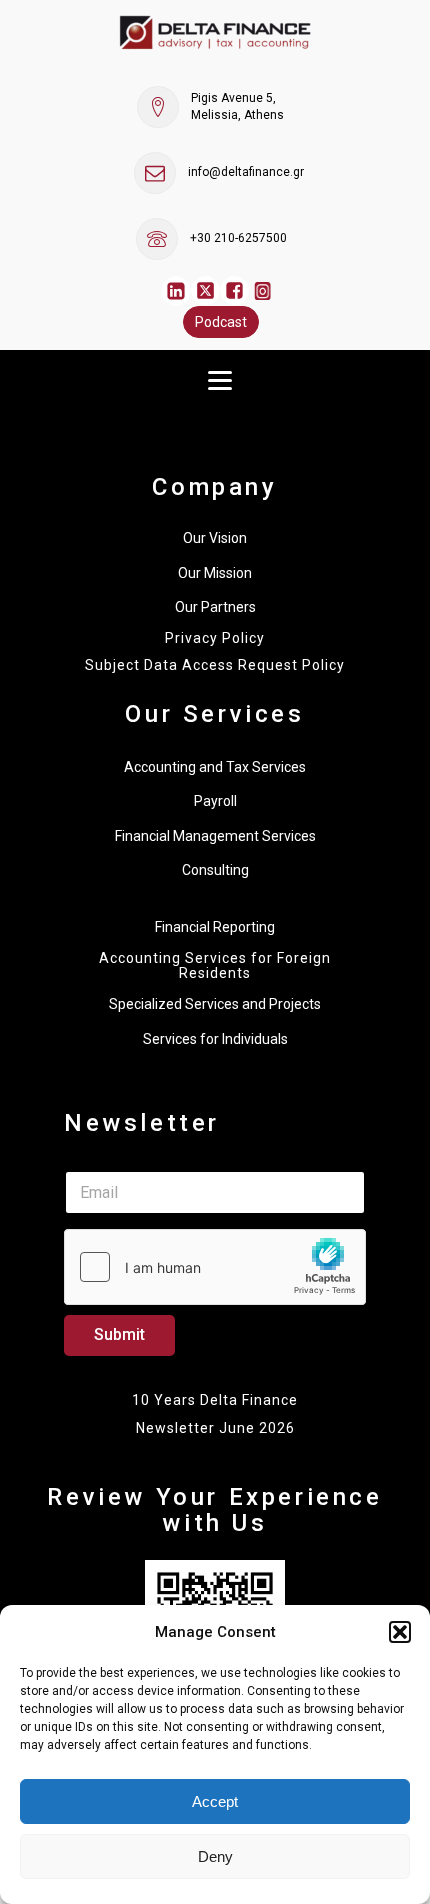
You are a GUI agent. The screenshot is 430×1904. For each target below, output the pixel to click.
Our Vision (215, 538)
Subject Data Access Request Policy (215, 665)
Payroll (215, 801)
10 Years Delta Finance (215, 1400)
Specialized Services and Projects (215, 1004)
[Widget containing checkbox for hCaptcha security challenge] (215, 1267)
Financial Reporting (215, 927)
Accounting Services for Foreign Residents (215, 966)
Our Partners (215, 607)
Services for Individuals (215, 1039)
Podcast (221, 322)
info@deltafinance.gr (246, 172)
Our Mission (215, 573)
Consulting (215, 870)
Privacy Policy (215, 638)
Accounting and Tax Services (215, 767)
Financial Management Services (215, 836)
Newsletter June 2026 (215, 1428)
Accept (215, 1801)
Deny (215, 1856)
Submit (119, 1334)
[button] (400, 1632)
